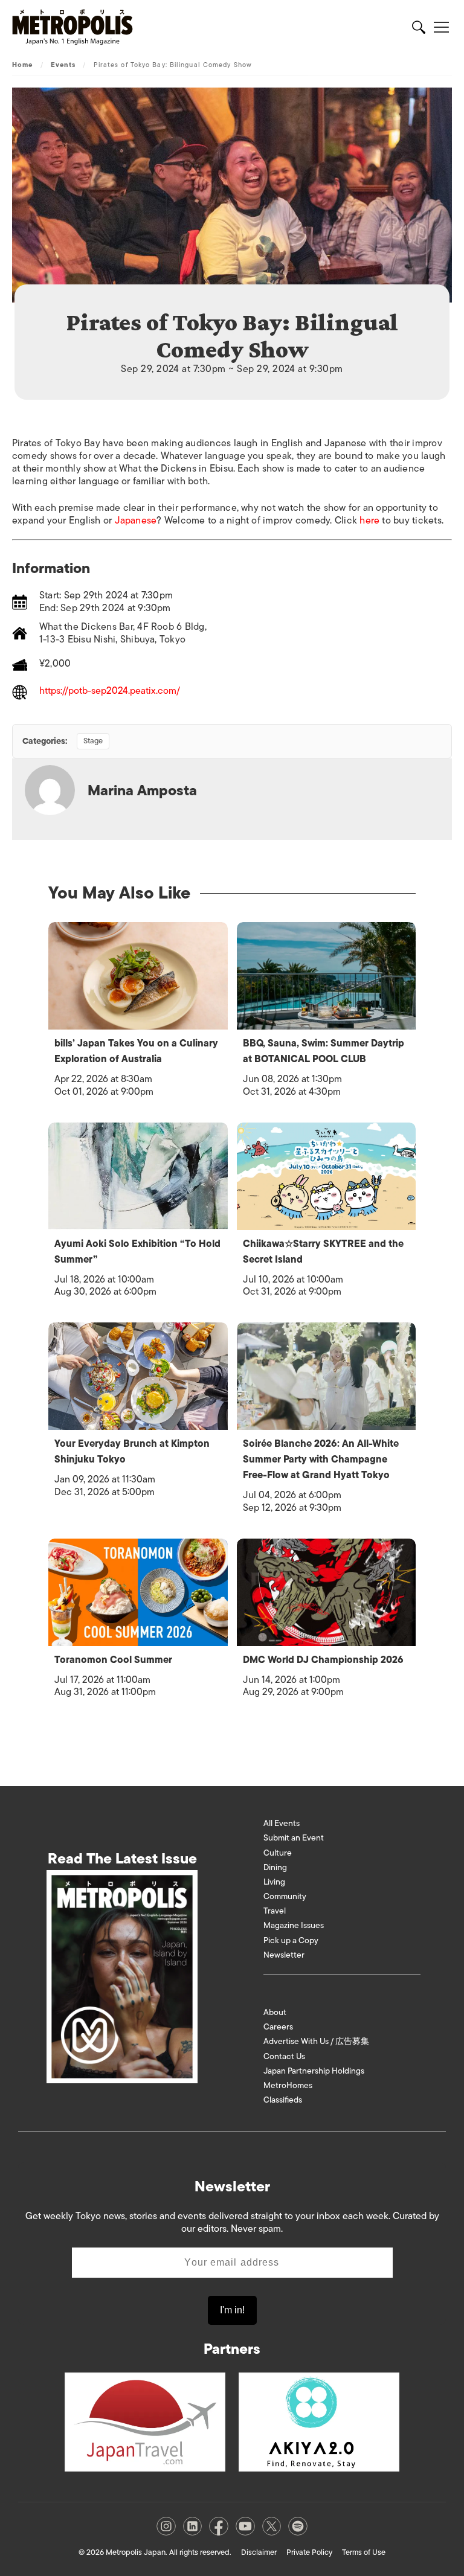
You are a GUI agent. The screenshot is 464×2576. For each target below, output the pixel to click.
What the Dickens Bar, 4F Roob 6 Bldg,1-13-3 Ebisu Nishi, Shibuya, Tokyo (123, 633)
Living (274, 1882)
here (369, 521)
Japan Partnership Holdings (314, 2071)
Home (22, 65)
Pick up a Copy (291, 1940)
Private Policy (309, 2552)
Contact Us (284, 2056)
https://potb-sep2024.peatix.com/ (110, 692)
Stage (93, 741)
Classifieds (283, 2100)
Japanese (136, 521)
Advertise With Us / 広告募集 (316, 2041)
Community (285, 1896)
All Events (282, 1823)
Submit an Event (294, 1838)
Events (63, 65)
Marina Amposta (142, 790)
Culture (278, 1853)
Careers (278, 2027)
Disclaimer (259, 2552)
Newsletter (284, 1955)
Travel (275, 1911)
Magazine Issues (294, 1925)
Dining (275, 1867)
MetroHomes (288, 2085)
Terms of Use (364, 2552)
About (275, 2012)
